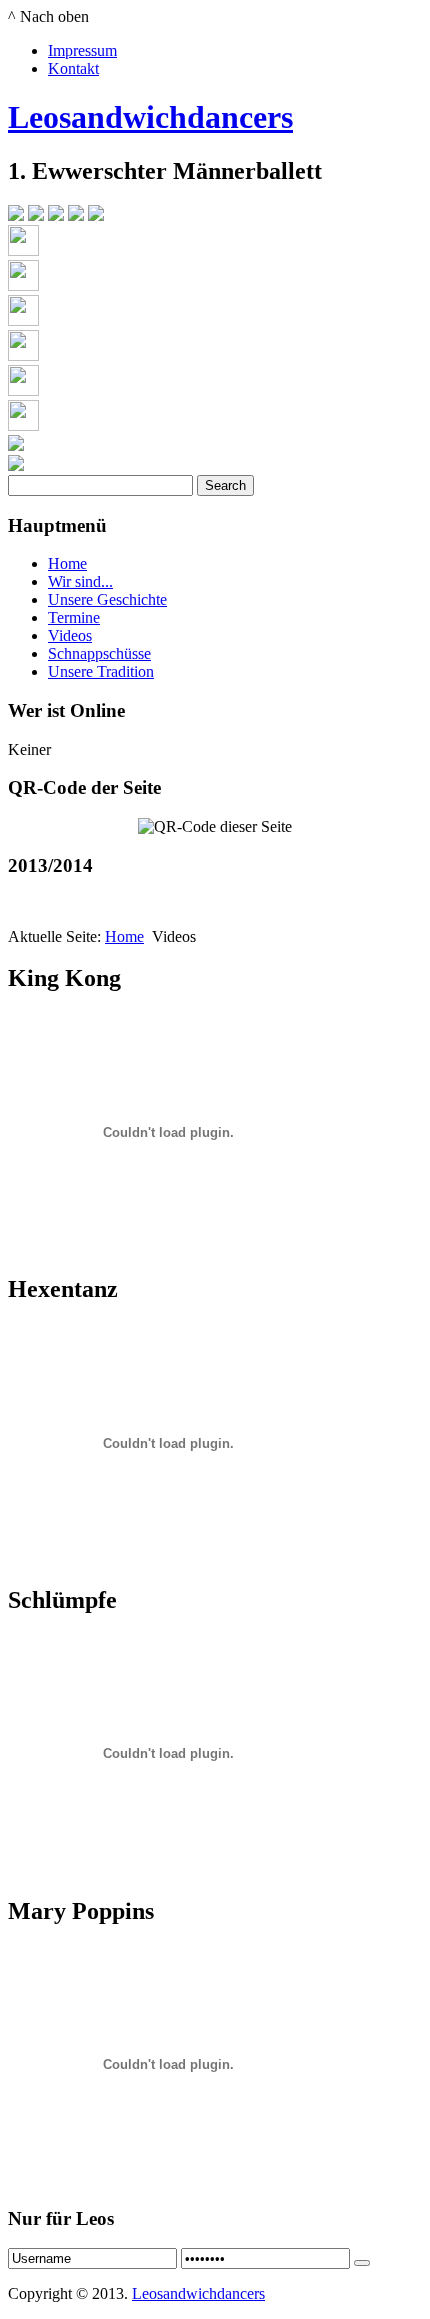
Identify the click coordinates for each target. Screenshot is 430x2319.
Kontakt (73, 68)
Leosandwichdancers (150, 117)
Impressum (82, 50)
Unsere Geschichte (107, 599)
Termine (74, 617)
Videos (70, 635)
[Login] (362, 2263)
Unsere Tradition (101, 671)
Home (67, 563)
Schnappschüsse (99, 653)
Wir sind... (80, 581)
